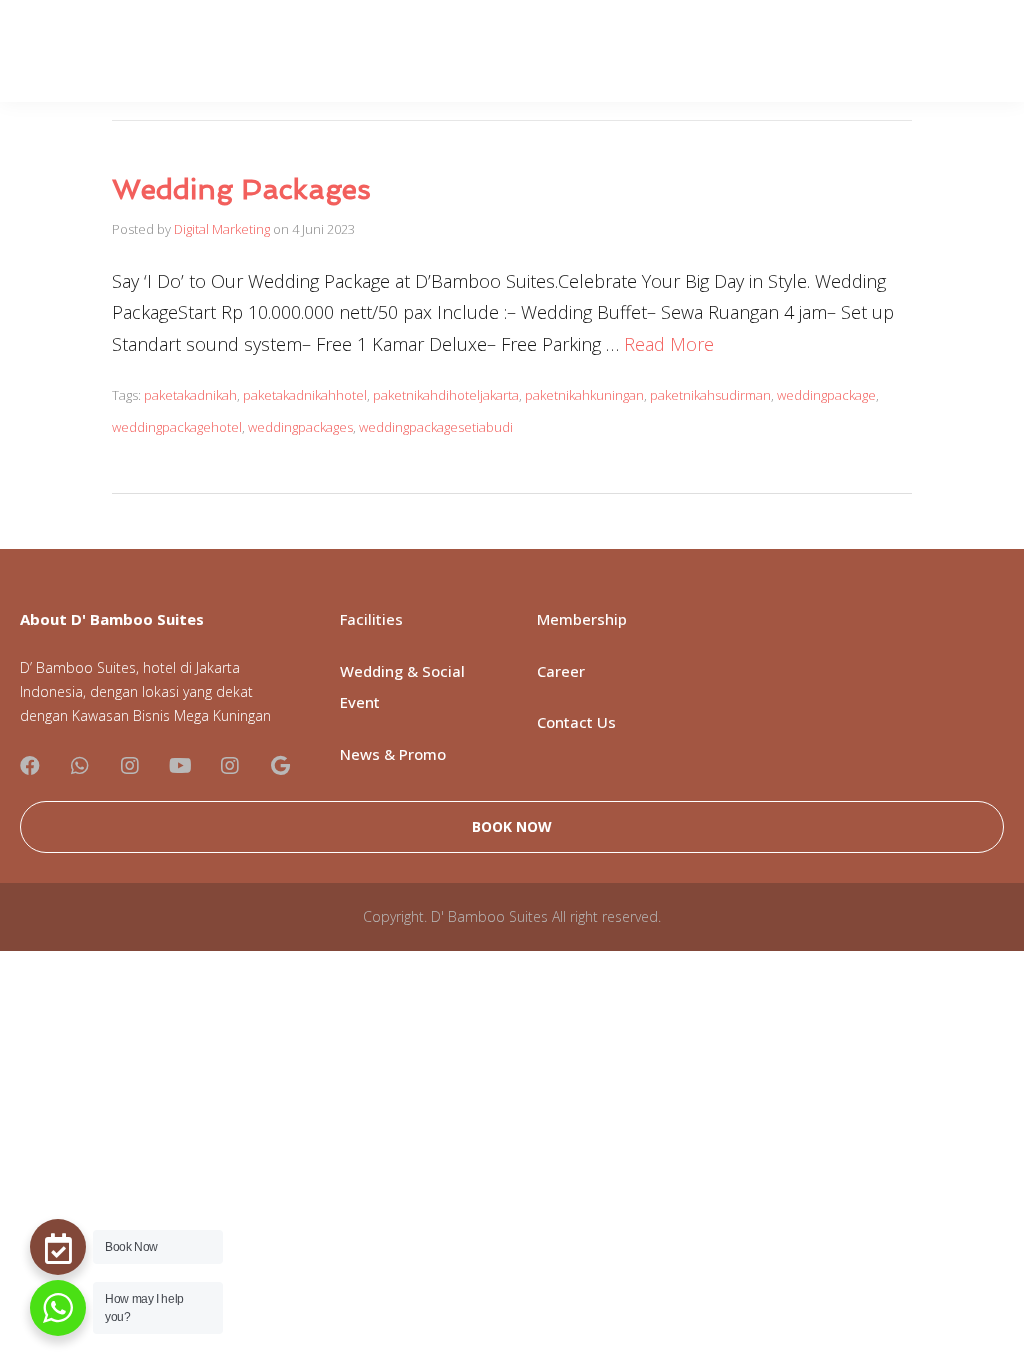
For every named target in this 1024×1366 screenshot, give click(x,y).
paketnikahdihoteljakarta (446, 395)
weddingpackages (300, 427)
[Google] (280, 766)
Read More (669, 344)
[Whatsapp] (80, 766)
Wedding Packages (241, 189)
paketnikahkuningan (584, 395)
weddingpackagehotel (177, 427)
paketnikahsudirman (710, 395)
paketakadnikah (190, 395)
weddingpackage (826, 395)
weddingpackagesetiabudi (436, 427)
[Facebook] (30, 766)
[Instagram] (130, 766)
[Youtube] (180, 766)
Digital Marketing (222, 229)
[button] (512, 827)
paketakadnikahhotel (305, 395)
